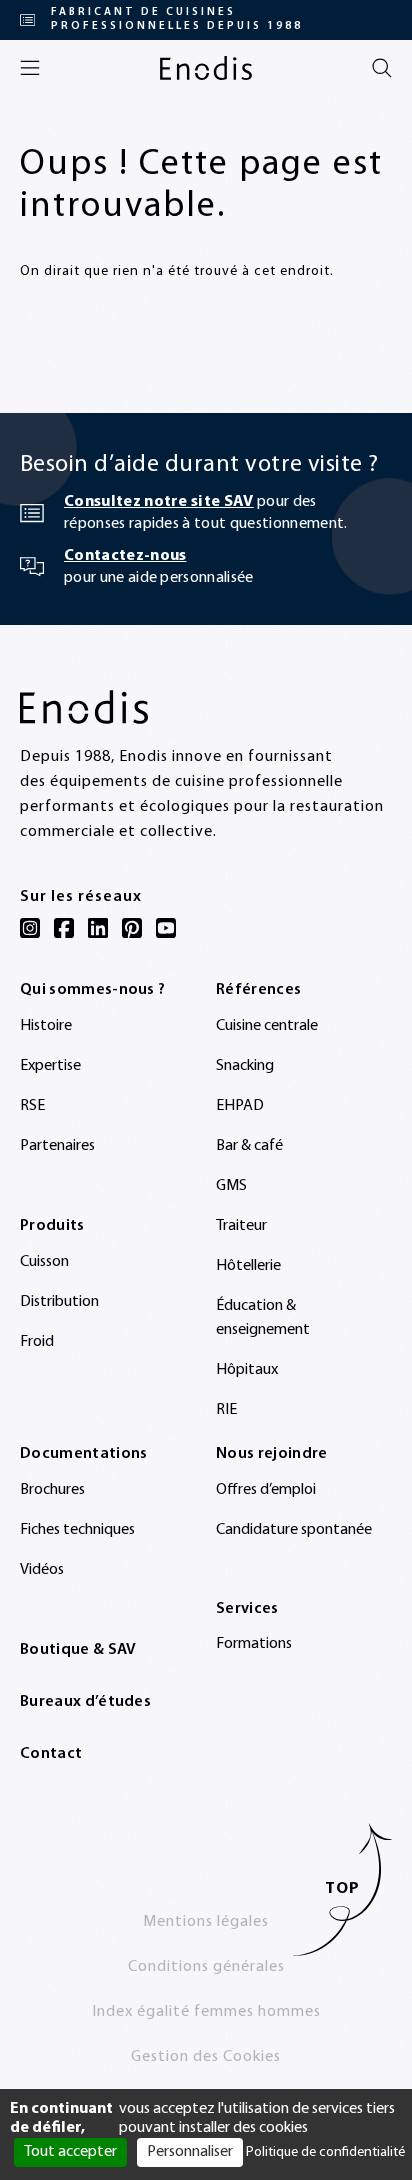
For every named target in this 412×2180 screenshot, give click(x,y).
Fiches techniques (77, 1530)
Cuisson (44, 1262)
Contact (51, 1754)
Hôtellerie (248, 1266)
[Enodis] (206, 68)
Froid (37, 1342)
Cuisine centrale (267, 1026)
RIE (226, 1410)
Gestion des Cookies (206, 2057)
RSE (32, 1106)
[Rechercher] (382, 68)
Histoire (46, 1026)
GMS (231, 1186)
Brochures (52, 1490)
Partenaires (57, 1146)
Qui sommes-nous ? (92, 990)
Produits (52, 1226)
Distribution (59, 1302)
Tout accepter (70, 2152)
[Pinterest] (132, 928)
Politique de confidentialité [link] (325, 2152)
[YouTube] (166, 928)
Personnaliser (190, 2152)
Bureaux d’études (85, 1702)
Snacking (245, 1066)
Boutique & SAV (78, 1650)
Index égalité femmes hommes (206, 2012)
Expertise (50, 1066)
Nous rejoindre (271, 1454)
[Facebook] (64, 928)
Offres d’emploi (266, 1490)
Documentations (83, 1454)
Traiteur (241, 1226)
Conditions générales (206, 1967)
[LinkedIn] (98, 928)
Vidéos (42, 1570)
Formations (254, 1644)
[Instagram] (30, 928)
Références (258, 990)
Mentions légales (206, 1922)
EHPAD (240, 1106)
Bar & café (249, 1146)
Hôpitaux (247, 1370)
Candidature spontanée (294, 1530)
